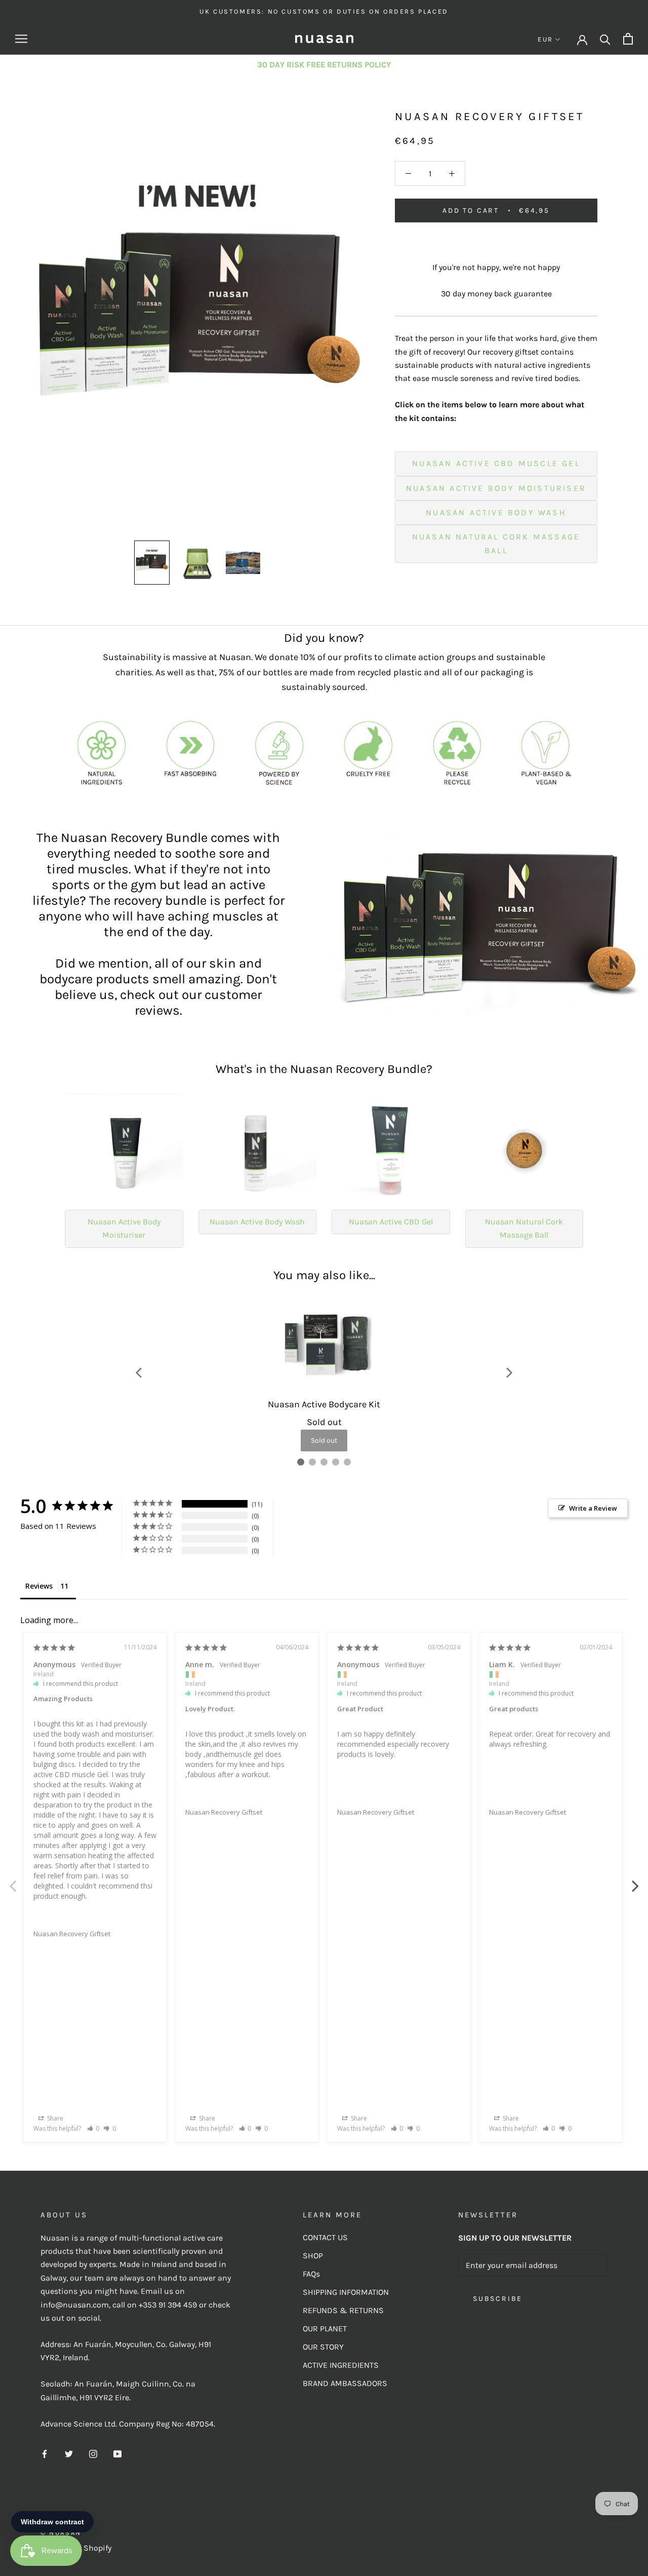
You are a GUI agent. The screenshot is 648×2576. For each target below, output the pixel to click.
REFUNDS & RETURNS (343, 2310)
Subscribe (498, 2299)
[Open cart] (628, 39)
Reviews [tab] (39, 1586)
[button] (93, 2128)
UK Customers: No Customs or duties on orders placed (324, 11)
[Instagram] (93, 2453)
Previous (13, 1880)
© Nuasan (61, 2533)
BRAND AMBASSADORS (345, 2383)
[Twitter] (69, 2453)
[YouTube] (117, 2453)
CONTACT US (325, 2237)
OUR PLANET (325, 2329)
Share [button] (54, 2118)
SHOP (313, 2256)
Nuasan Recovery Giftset (72, 1934)
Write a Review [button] (593, 1508)
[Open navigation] (21, 39)
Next (635, 1880)
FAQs (311, 2274)
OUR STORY (323, 2347)
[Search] (605, 39)
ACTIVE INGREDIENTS (341, 2365)
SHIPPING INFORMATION (346, 2292)
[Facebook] (45, 2453)
